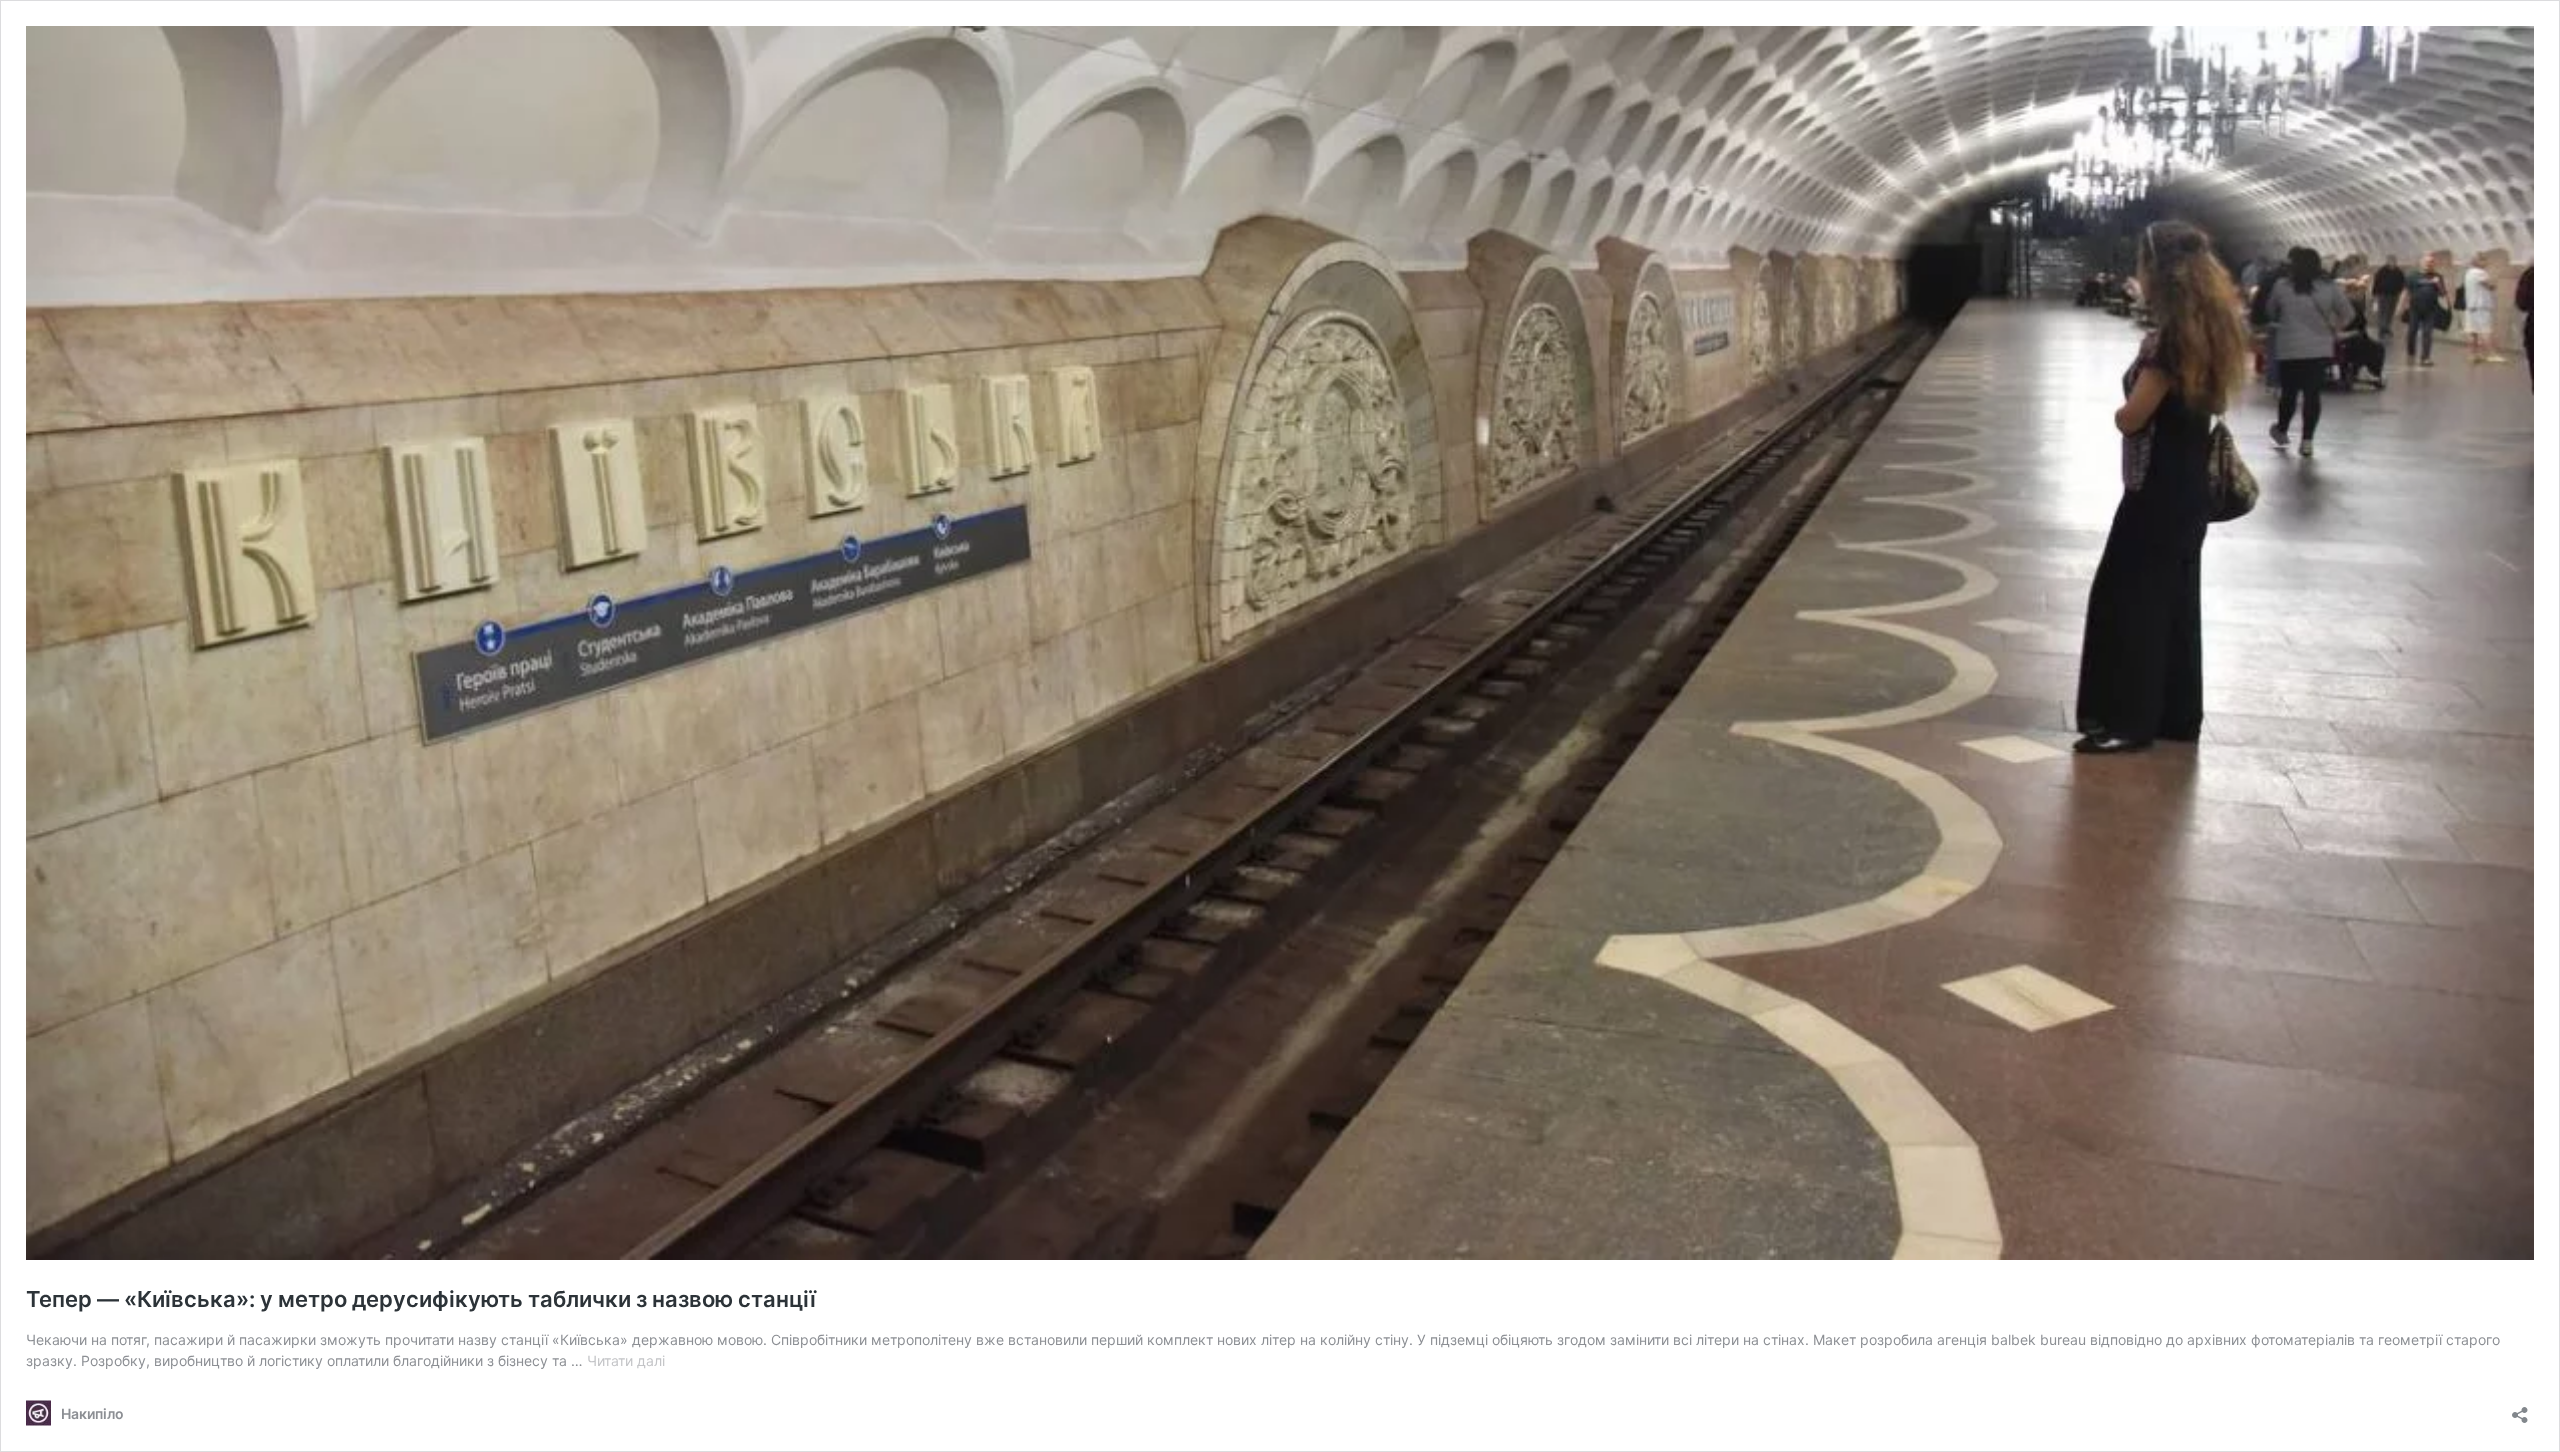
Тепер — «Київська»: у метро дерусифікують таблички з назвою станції (421, 1299)
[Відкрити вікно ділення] (2520, 1408)
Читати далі (626, 1360)
